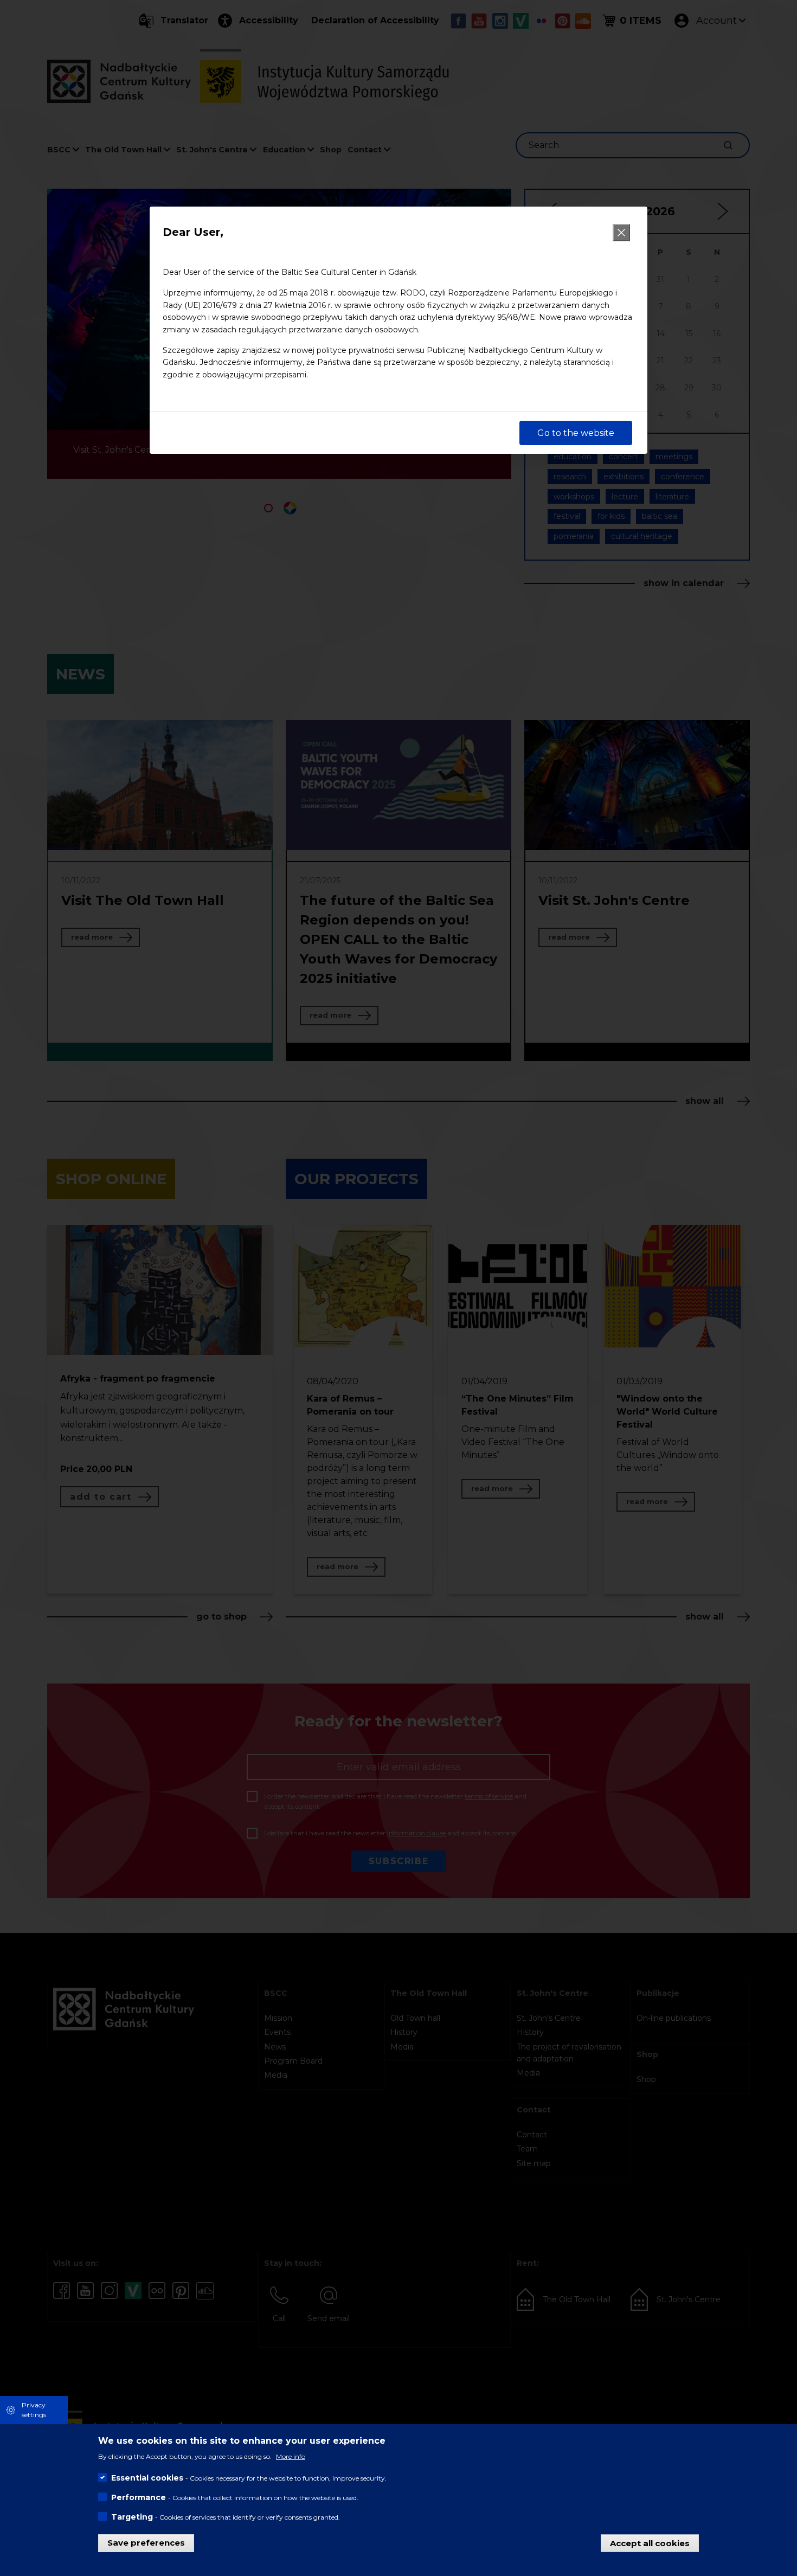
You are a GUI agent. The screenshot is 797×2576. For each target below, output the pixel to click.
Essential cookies (147, 2478)
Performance (139, 2497)
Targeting (132, 2517)
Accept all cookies (650, 2543)
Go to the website (576, 433)
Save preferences (146, 2543)
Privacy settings (34, 2410)
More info (291, 2456)
